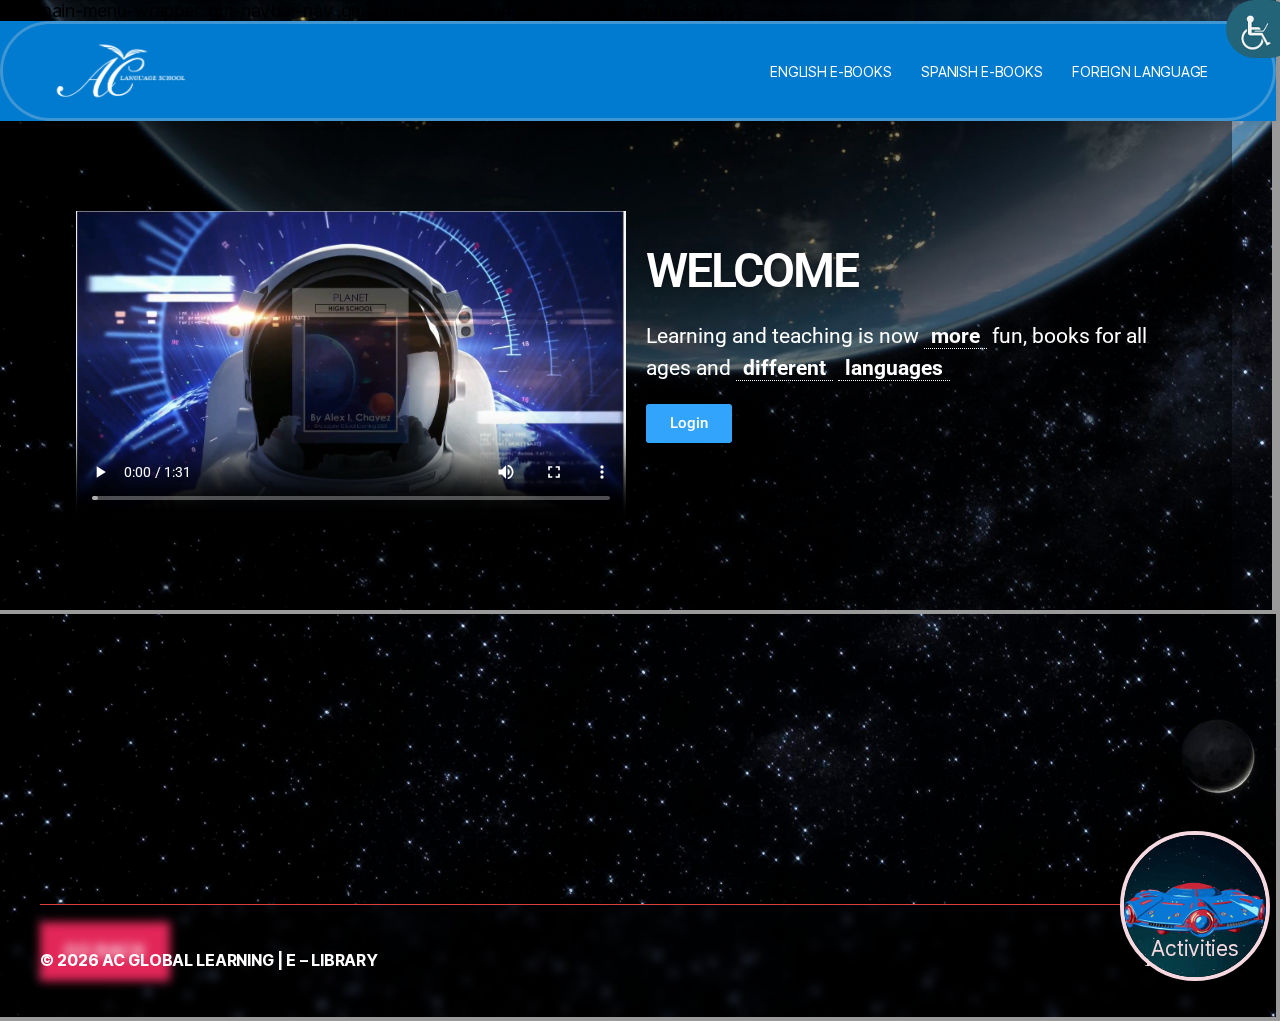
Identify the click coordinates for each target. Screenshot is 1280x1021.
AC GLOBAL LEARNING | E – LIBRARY (239, 960)
